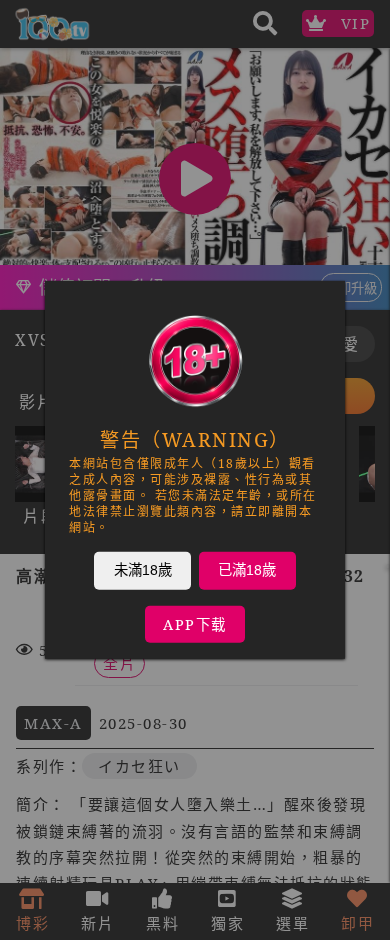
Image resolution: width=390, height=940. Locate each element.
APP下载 (195, 624)
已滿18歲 (247, 570)
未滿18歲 (143, 570)
